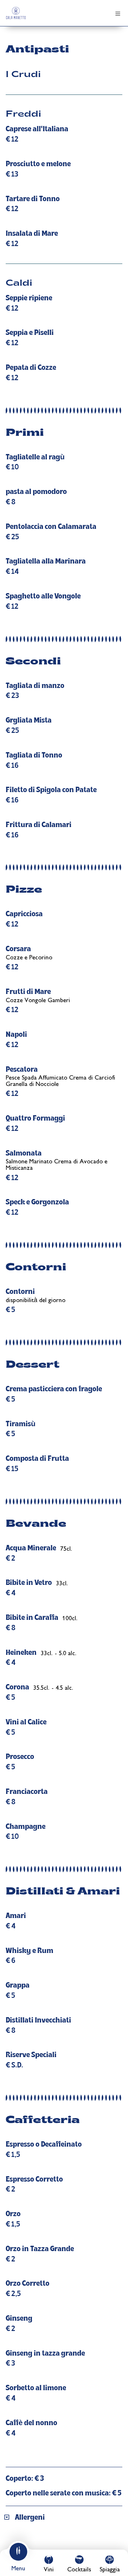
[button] (64, 2518)
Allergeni (30, 2518)
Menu (18, 2569)
